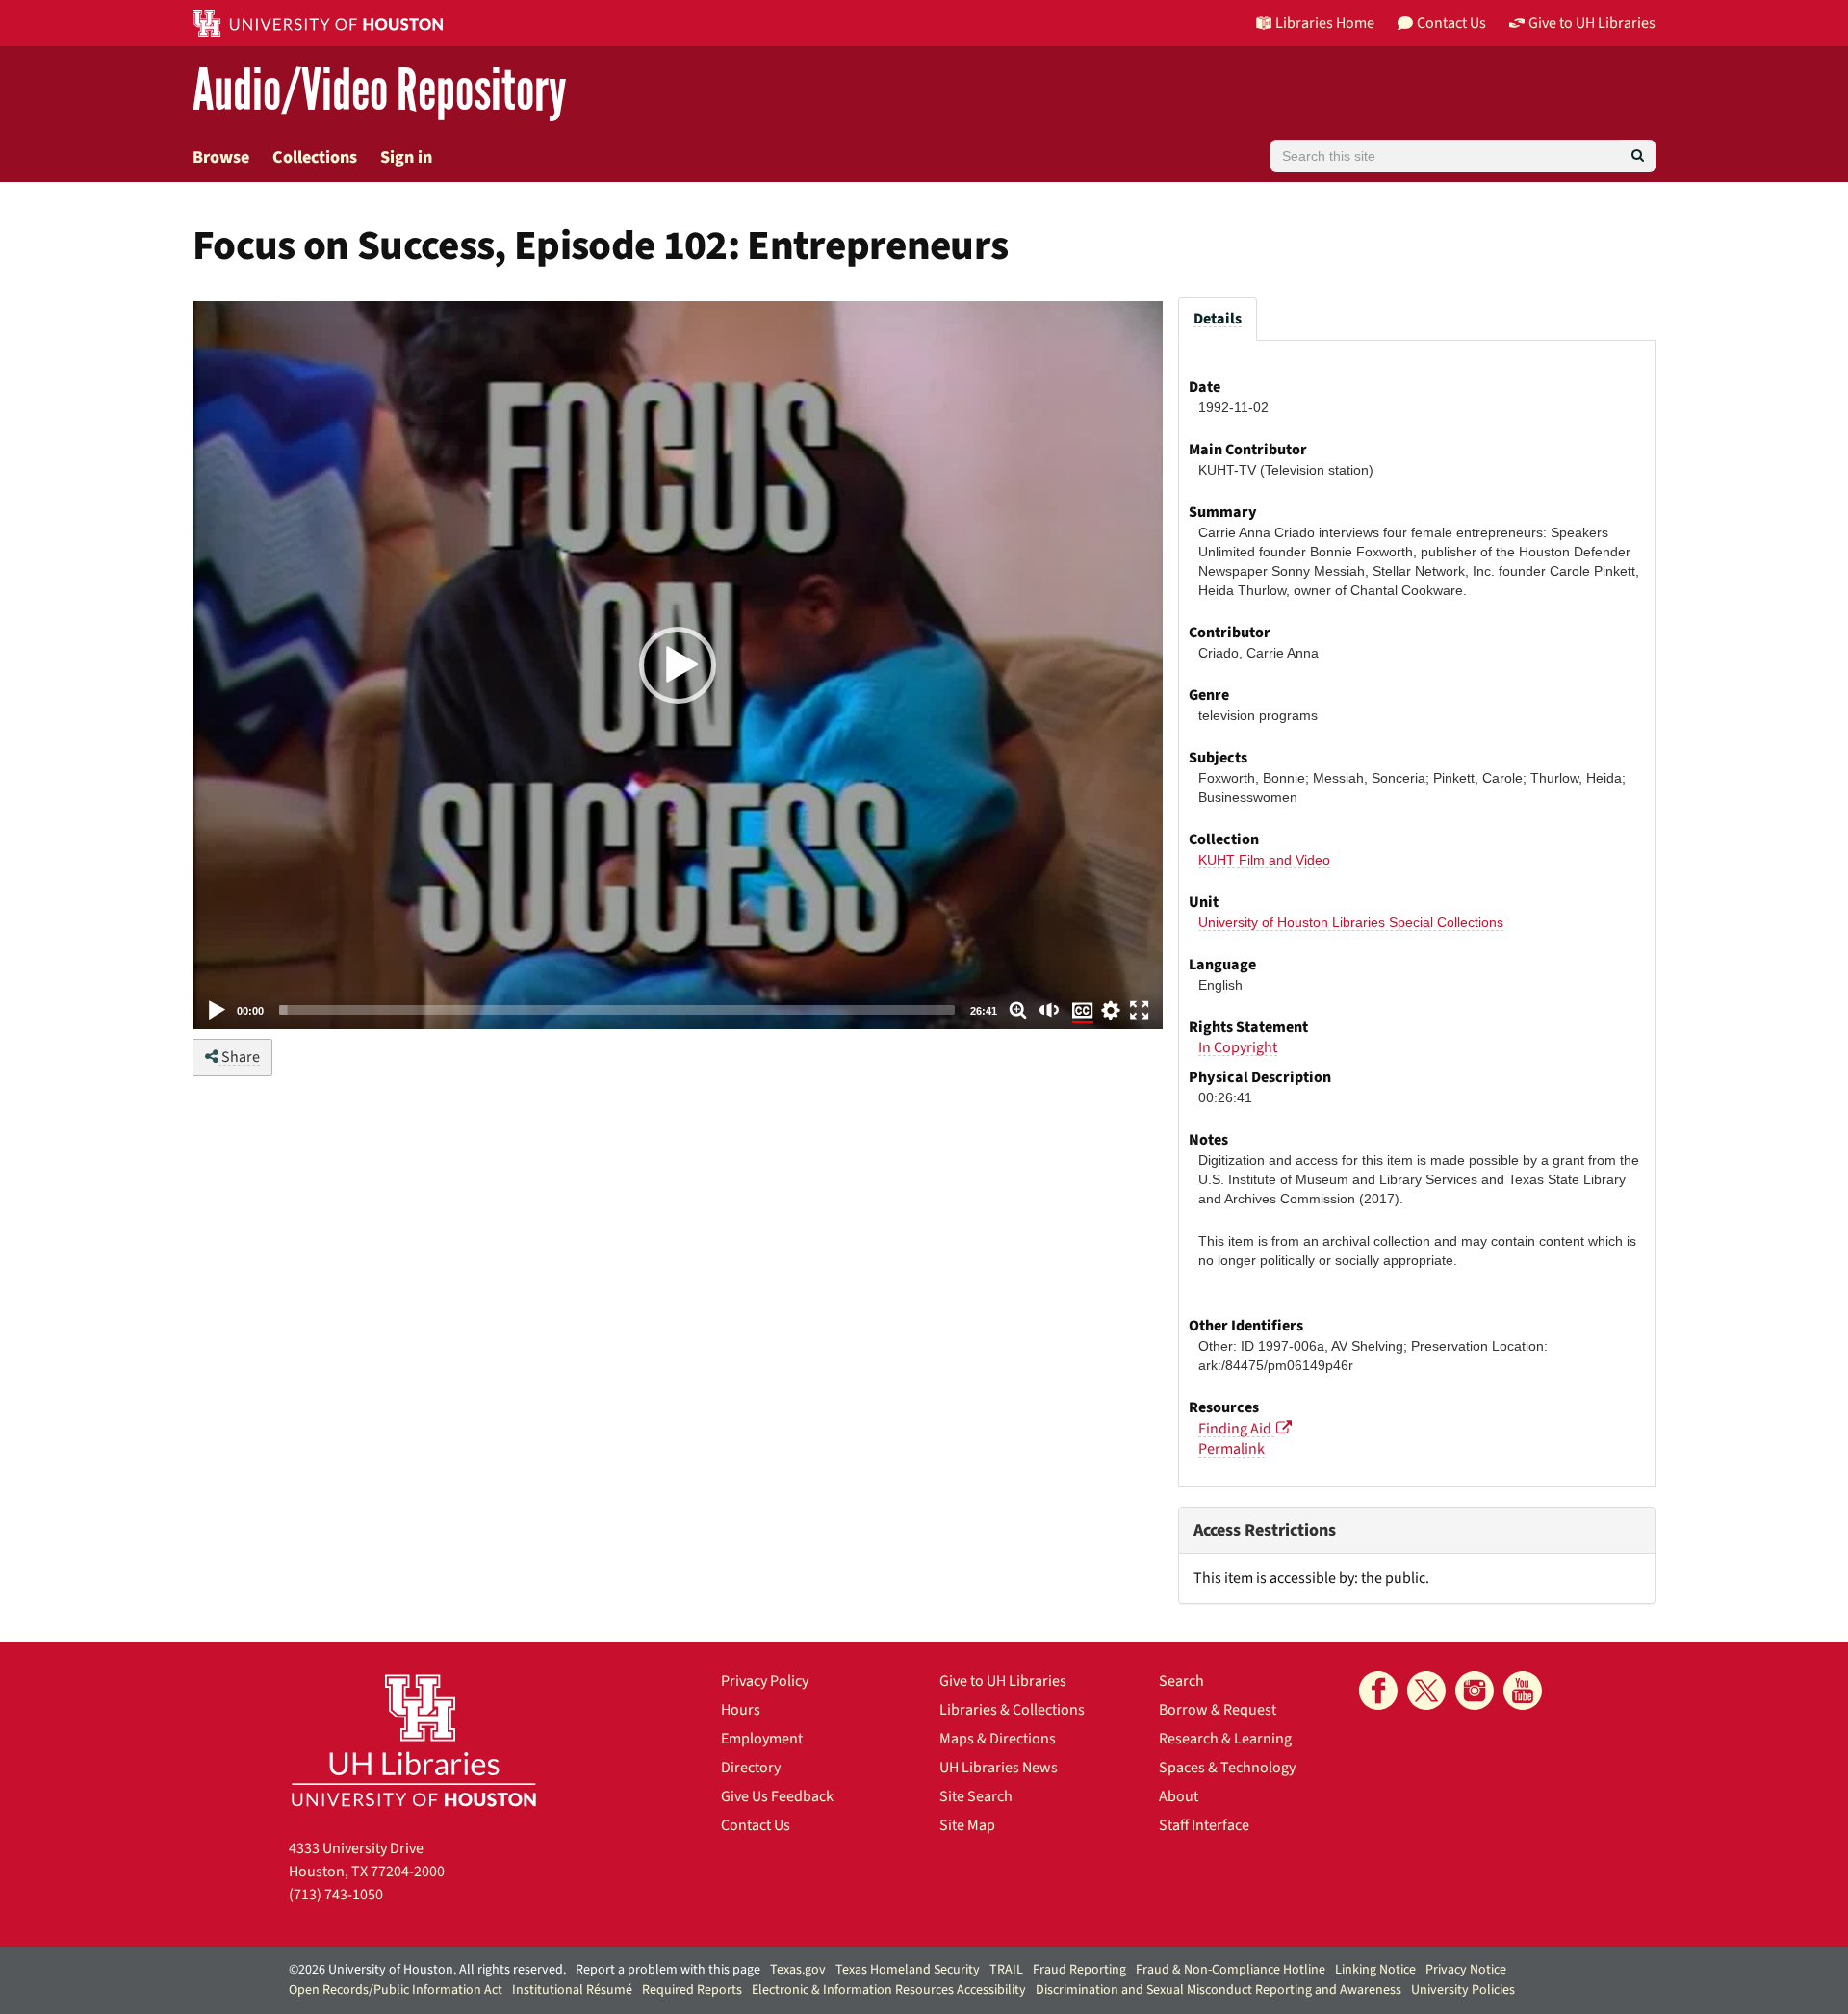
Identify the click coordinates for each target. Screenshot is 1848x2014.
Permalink (1232, 1449)
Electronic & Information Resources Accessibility (889, 1990)
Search (1181, 1681)
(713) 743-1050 (336, 1895)
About (1179, 1796)
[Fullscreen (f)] (1140, 1010)
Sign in (406, 157)
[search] (1638, 156)
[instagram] (1475, 1691)
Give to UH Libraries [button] (1592, 23)
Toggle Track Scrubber (1018, 1010)
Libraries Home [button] (1325, 23)
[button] (678, 665)
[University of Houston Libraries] (414, 1740)
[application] (678, 665)
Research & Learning (1225, 1739)
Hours (741, 1710)
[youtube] (1523, 1691)
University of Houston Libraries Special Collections (1351, 922)
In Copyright (1238, 1047)
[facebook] (1378, 1691)
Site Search (976, 1796)
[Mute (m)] (1050, 1010)
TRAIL (1006, 1970)
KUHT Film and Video (1264, 860)
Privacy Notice (1466, 1970)
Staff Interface (1204, 1825)
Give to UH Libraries (1003, 1681)
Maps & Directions (998, 1739)
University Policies (1463, 1990)
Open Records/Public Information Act (396, 1990)
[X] (1426, 1691)
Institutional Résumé (572, 1990)
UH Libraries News (999, 1768)
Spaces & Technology (1227, 1768)
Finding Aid (1236, 1429)
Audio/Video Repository (380, 91)
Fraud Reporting (1079, 1970)
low (1111, 1010)
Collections (315, 157)
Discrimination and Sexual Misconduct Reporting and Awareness (1219, 1990)
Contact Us (756, 1825)
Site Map (967, 1825)
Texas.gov (798, 1970)
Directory (751, 1768)
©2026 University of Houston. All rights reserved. (427, 1970)
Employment (762, 1739)
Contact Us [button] (1451, 23)
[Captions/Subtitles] (1083, 1012)
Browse (221, 157)
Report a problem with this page (668, 1970)
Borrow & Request (1218, 1710)
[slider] (617, 1010)
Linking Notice (1375, 1970)
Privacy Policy (765, 1681)
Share (239, 1057)
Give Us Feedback (777, 1796)
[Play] (218, 1010)
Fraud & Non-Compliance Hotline (1231, 1970)
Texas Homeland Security (908, 1970)
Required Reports (692, 1990)
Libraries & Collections (1012, 1710)
